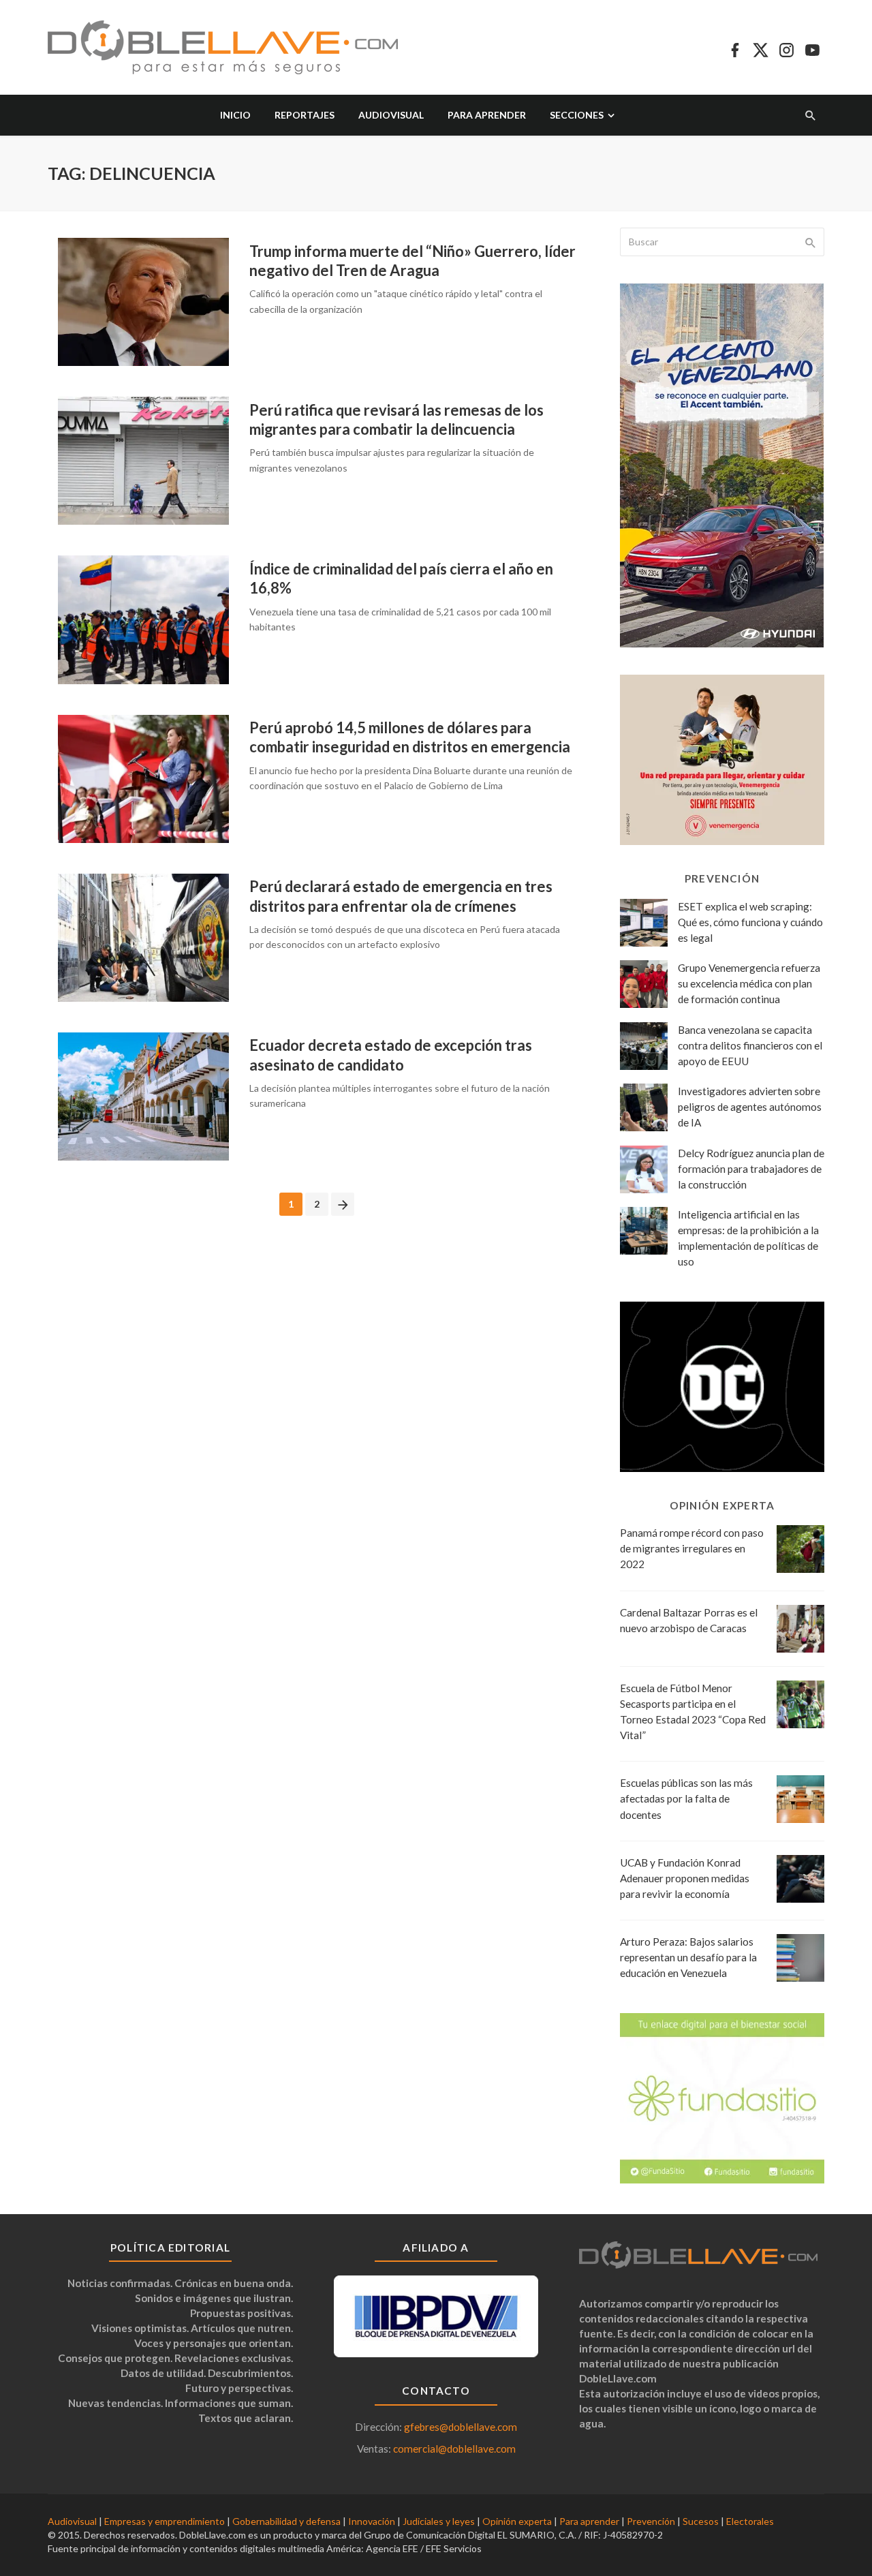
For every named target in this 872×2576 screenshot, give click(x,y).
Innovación (372, 2521)
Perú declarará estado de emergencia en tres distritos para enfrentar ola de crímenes (401, 896)
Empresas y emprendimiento (165, 2521)
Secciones (577, 115)
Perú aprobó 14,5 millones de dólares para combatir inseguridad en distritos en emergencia (410, 737)
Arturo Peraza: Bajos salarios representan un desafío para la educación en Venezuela (688, 1957)
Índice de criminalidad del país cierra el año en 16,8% (401, 578)
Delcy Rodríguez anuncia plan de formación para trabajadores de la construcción (751, 1169)
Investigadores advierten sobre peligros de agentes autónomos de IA (750, 1107)
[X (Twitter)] (761, 48)
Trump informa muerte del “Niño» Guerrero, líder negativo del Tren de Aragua (412, 261)
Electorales (750, 2521)
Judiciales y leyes (439, 2521)
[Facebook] (735, 48)
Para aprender (487, 115)
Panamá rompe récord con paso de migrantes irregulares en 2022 (692, 1548)
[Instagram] (787, 48)
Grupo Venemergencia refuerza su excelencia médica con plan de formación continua (749, 983)
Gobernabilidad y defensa (286, 2521)
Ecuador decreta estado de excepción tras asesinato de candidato (391, 1055)
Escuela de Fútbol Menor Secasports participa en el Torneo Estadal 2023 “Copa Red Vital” (693, 1712)
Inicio (235, 115)
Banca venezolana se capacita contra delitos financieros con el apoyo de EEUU (750, 1045)
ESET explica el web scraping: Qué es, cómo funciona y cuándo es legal (750, 922)
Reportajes (305, 115)
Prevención (651, 2521)
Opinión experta (517, 2521)
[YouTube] (812, 48)
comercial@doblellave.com (454, 2449)
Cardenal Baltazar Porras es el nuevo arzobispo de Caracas (689, 1620)
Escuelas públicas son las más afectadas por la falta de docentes (686, 1798)
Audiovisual (391, 115)
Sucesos (701, 2521)
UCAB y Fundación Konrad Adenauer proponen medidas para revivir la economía (685, 1878)
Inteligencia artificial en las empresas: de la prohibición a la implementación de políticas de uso (748, 1238)
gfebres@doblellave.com (461, 2427)
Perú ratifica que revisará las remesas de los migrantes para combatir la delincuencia (396, 419)
